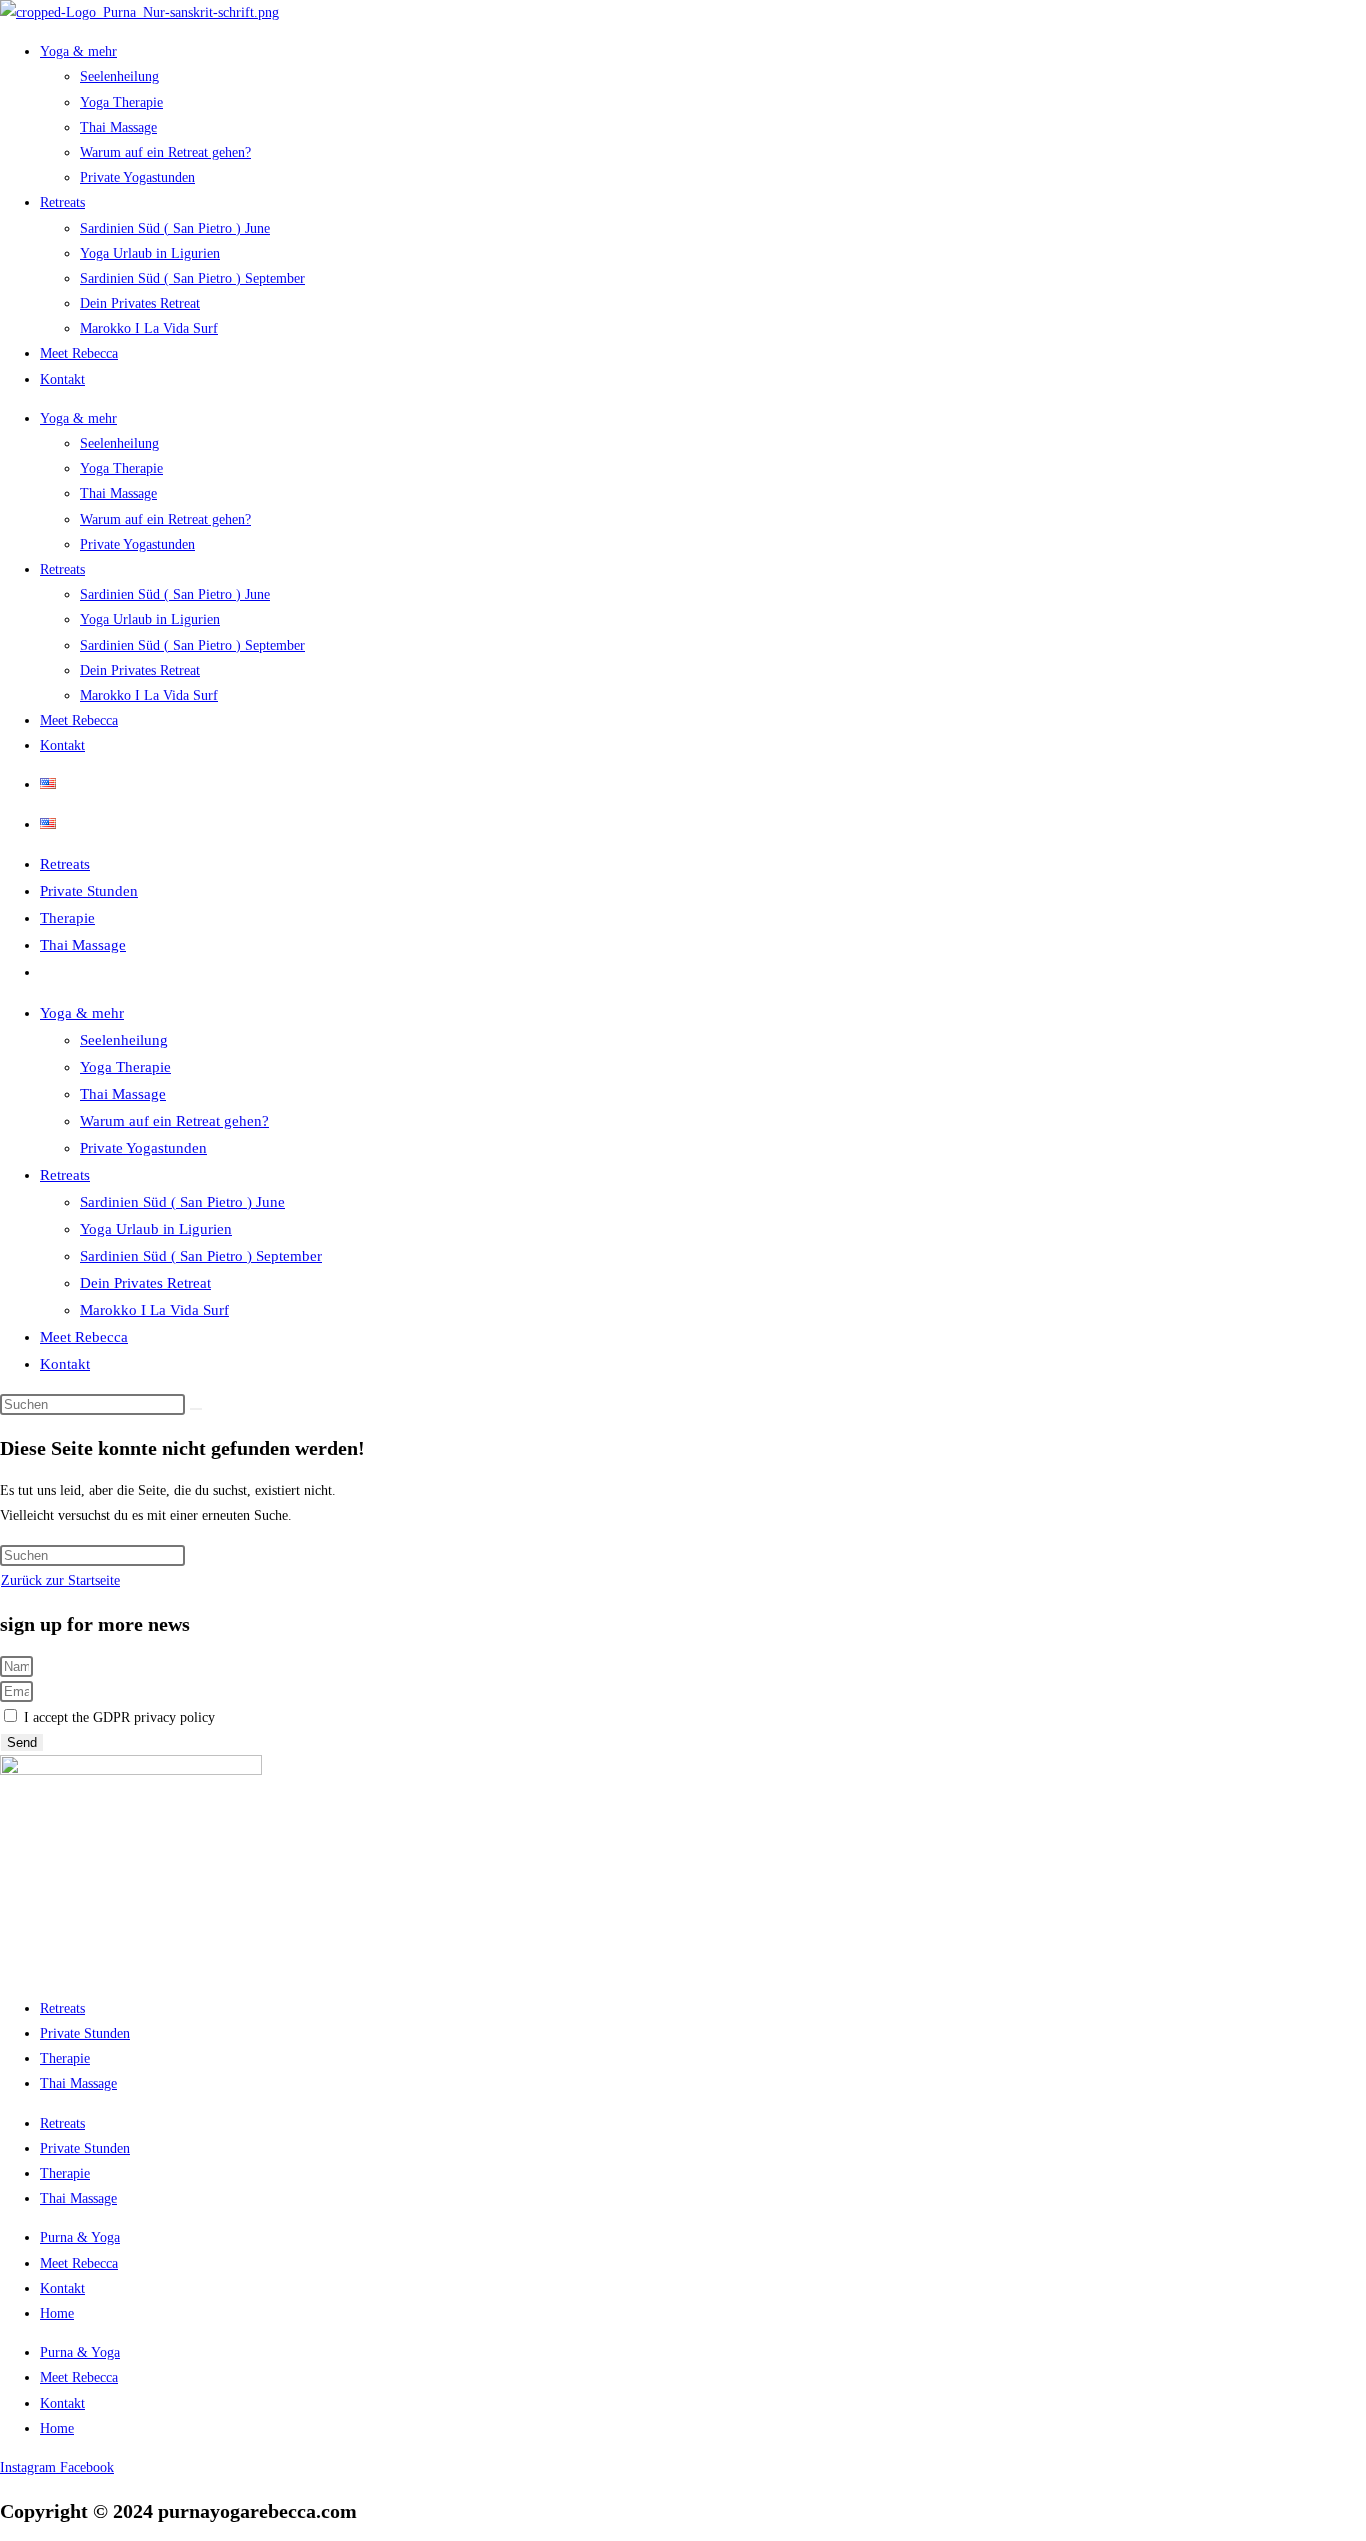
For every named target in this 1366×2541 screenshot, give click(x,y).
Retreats (62, 202)
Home (57, 2313)
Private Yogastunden (137, 177)
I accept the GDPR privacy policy (119, 1717)
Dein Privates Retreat (140, 303)
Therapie (67, 918)
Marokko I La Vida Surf (149, 328)
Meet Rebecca (79, 353)
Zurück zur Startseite (60, 1580)
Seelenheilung (119, 76)
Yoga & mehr (78, 51)
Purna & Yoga (80, 2237)
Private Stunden (89, 891)
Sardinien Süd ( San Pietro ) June (175, 228)
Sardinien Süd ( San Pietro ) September (192, 278)
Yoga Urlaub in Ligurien (150, 253)
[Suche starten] (196, 1409)
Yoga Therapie (121, 102)
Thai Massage (118, 127)
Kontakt (62, 379)
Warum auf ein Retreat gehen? (165, 152)
